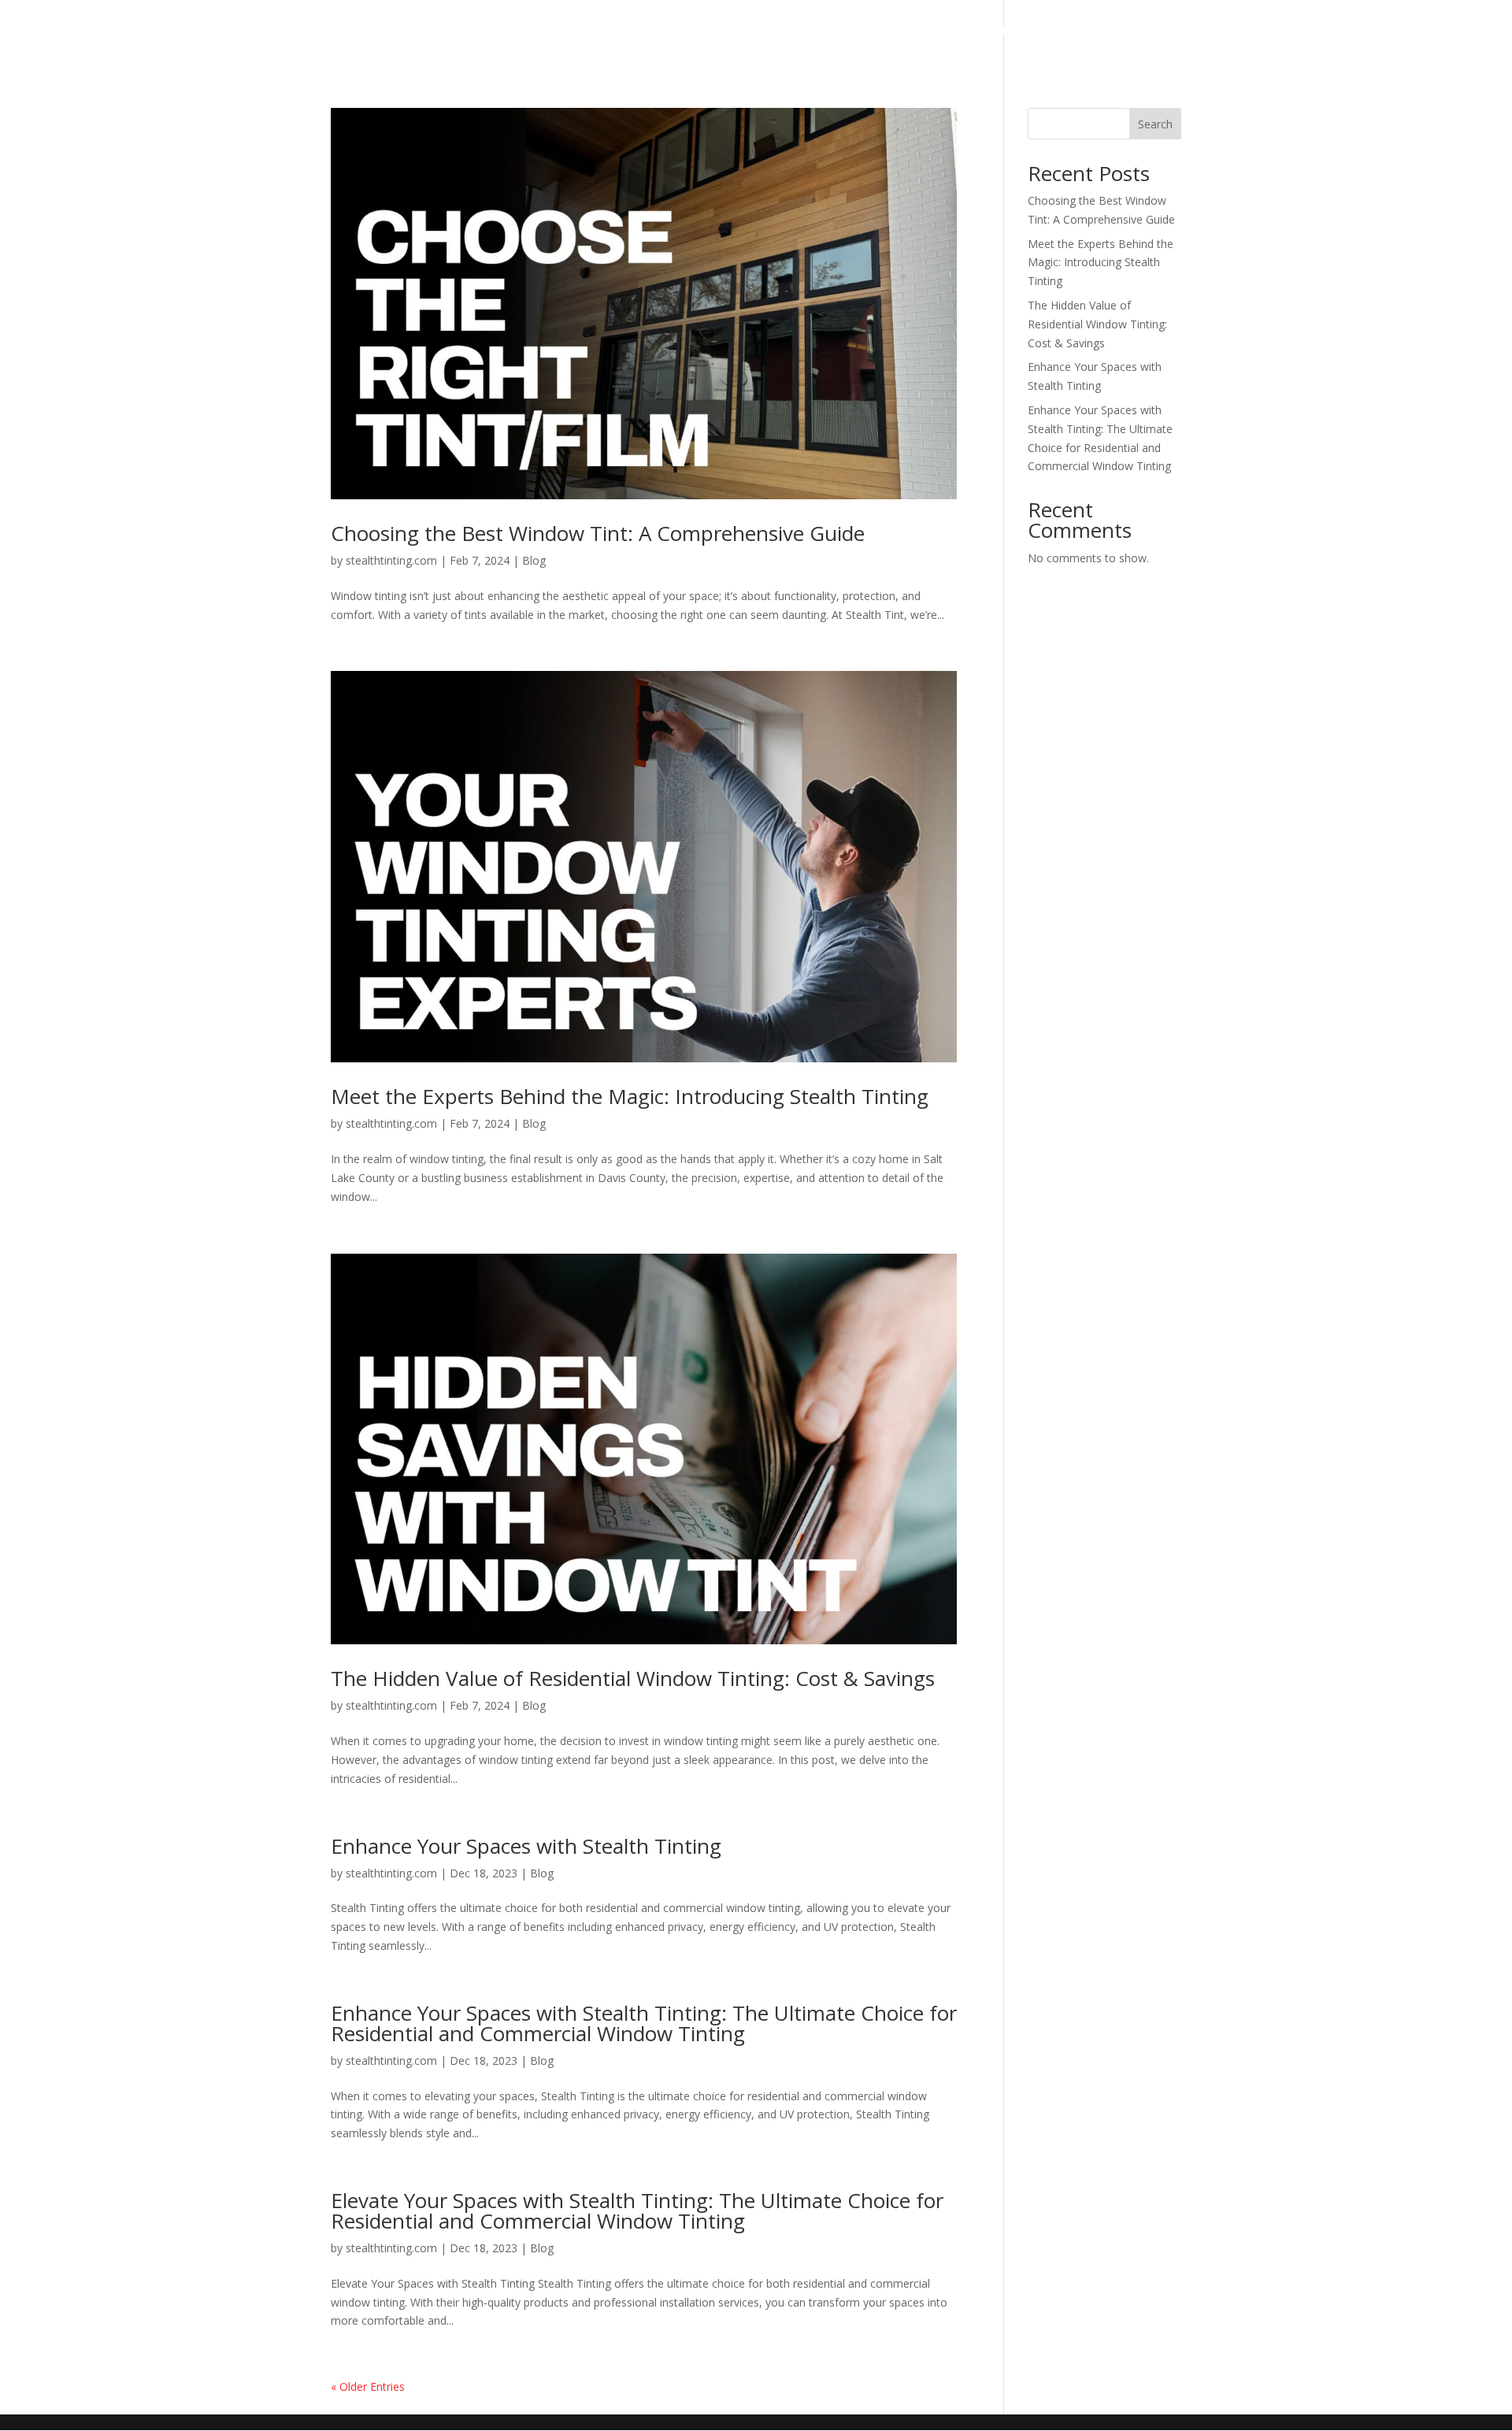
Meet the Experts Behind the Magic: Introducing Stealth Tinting (630, 1096)
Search (1155, 124)
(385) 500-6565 (1139, 31)
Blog (534, 560)
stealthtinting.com (391, 560)
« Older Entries (368, 2387)
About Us (835, 31)
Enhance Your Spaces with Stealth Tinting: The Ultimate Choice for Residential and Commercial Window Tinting (644, 2023)
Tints (766, 31)
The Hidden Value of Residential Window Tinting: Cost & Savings (633, 1678)
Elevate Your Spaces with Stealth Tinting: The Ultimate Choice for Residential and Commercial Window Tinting (637, 2211)
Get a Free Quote (1020, 31)
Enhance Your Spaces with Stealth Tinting (526, 1846)
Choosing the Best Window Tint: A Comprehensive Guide (598, 533)
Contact (914, 31)
